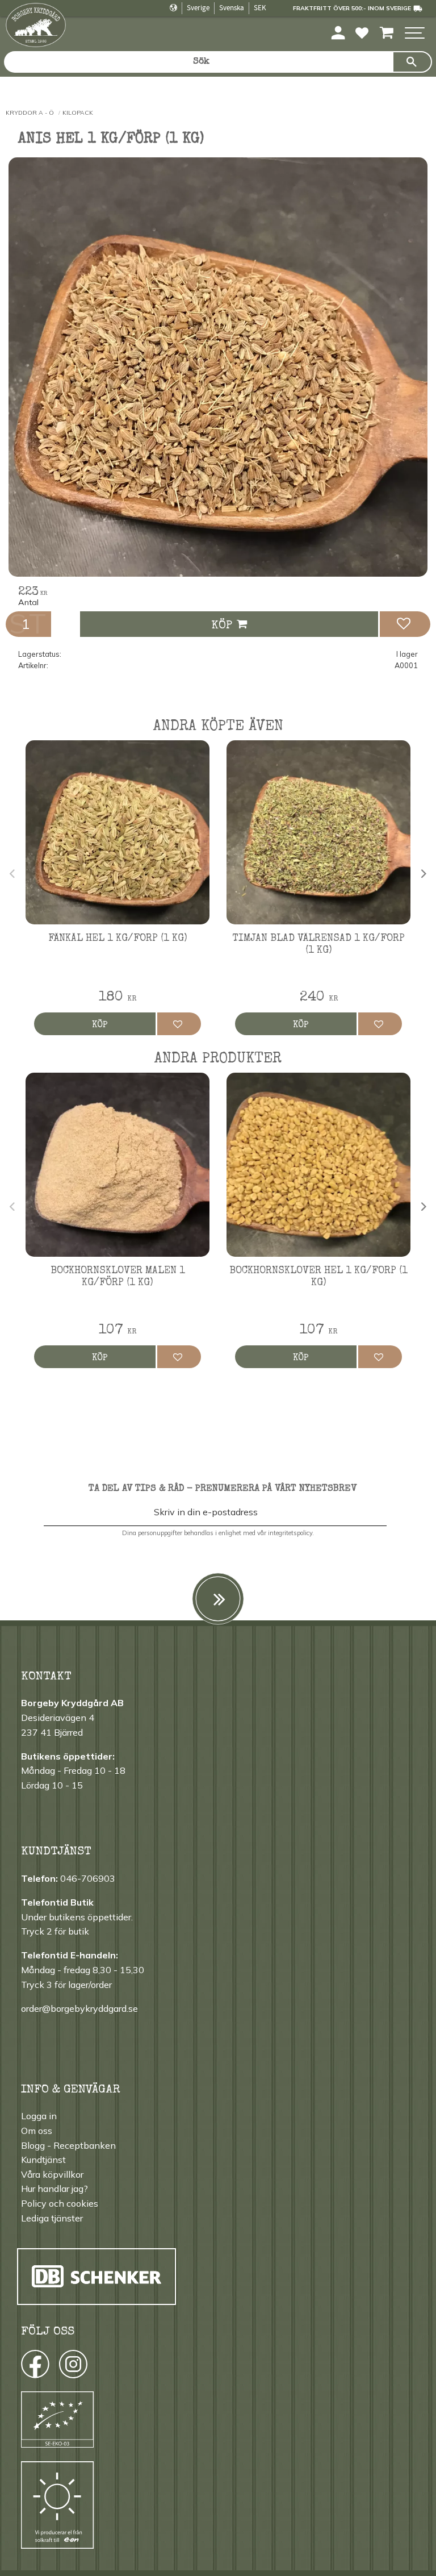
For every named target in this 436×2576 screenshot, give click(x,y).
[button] (415, 34)
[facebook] (25, 2367)
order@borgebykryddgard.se (79, 2008)
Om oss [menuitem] (37, 2131)
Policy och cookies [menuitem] (60, 2203)
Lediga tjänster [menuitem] (52, 2218)
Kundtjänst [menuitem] (43, 2160)
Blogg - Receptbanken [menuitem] (68, 2145)
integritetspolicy (290, 1533)
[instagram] (34, 2367)
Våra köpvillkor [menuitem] (52, 2174)
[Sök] (412, 62)
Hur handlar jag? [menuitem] (54, 2189)
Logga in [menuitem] (39, 2116)
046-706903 (88, 1878)
